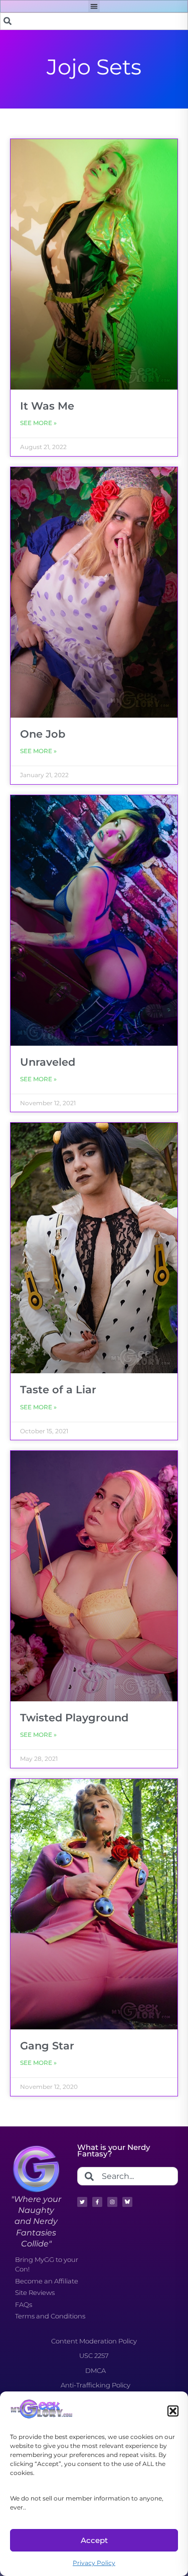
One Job (43, 734)
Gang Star (47, 2046)
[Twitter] (82, 2202)
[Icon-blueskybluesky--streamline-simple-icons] (127, 2202)
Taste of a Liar (58, 1390)
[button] (173, 2411)
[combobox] (94, 21)
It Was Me (47, 406)
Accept (94, 2540)
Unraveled (48, 1062)
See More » (38, 423)
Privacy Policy (94, 2563)
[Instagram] (112, 2202)
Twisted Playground (74, 1718)
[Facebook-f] (97, 2202)
